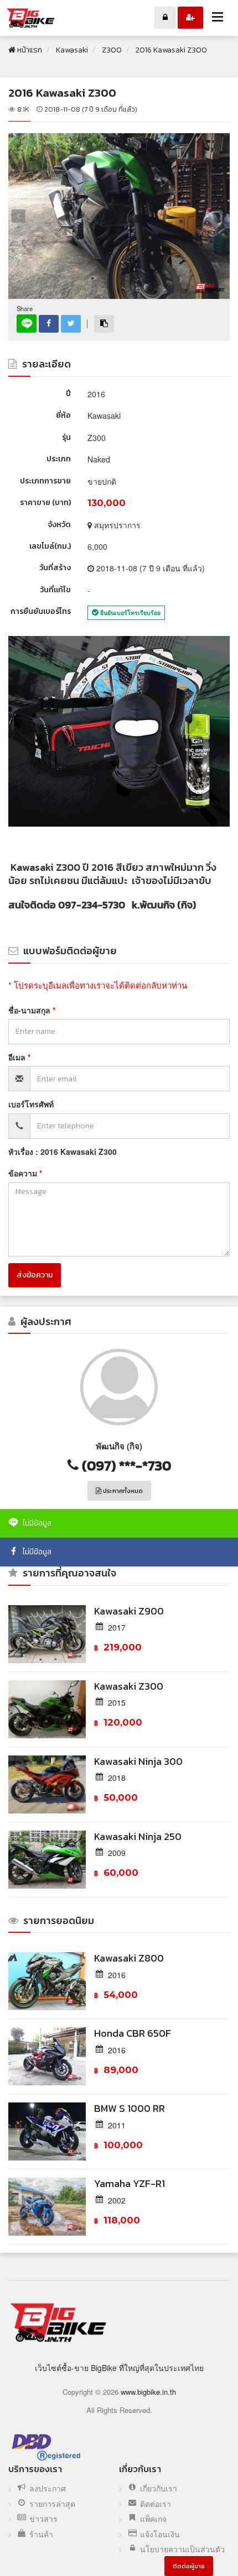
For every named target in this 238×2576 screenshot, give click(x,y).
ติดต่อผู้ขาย (189, 2566)
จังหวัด (59, 525)
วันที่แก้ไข (55, 590)
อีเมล (18, 1057)
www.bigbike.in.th (148, 2392)
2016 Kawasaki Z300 (62, 93)
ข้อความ (24, 1173)
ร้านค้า (41, 2534)
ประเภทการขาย (45, 481)
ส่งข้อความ (35, 1275)
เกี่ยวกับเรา (159, 2488)
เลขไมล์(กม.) (50, 546)
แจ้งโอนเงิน (160, 2534)
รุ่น (66, 437)
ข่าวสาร (43, 2519)
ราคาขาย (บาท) (45, 503)
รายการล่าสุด (52, 2504)
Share (25, 309)
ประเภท (59, 459)
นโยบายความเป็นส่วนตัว (182, 2549)
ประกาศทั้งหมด (122, 1491)
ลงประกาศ (48, 2488)
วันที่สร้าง (55, 568)
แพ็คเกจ (153, 2519)
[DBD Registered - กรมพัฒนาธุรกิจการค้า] (46, 2447)
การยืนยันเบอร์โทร (41, 611)
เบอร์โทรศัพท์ (31, 1104)
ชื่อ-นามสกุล (30, 1010)
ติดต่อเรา (156, 2504)
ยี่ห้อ (63, 415)
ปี (68, 394)
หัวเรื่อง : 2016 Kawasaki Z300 (63, 1152)
